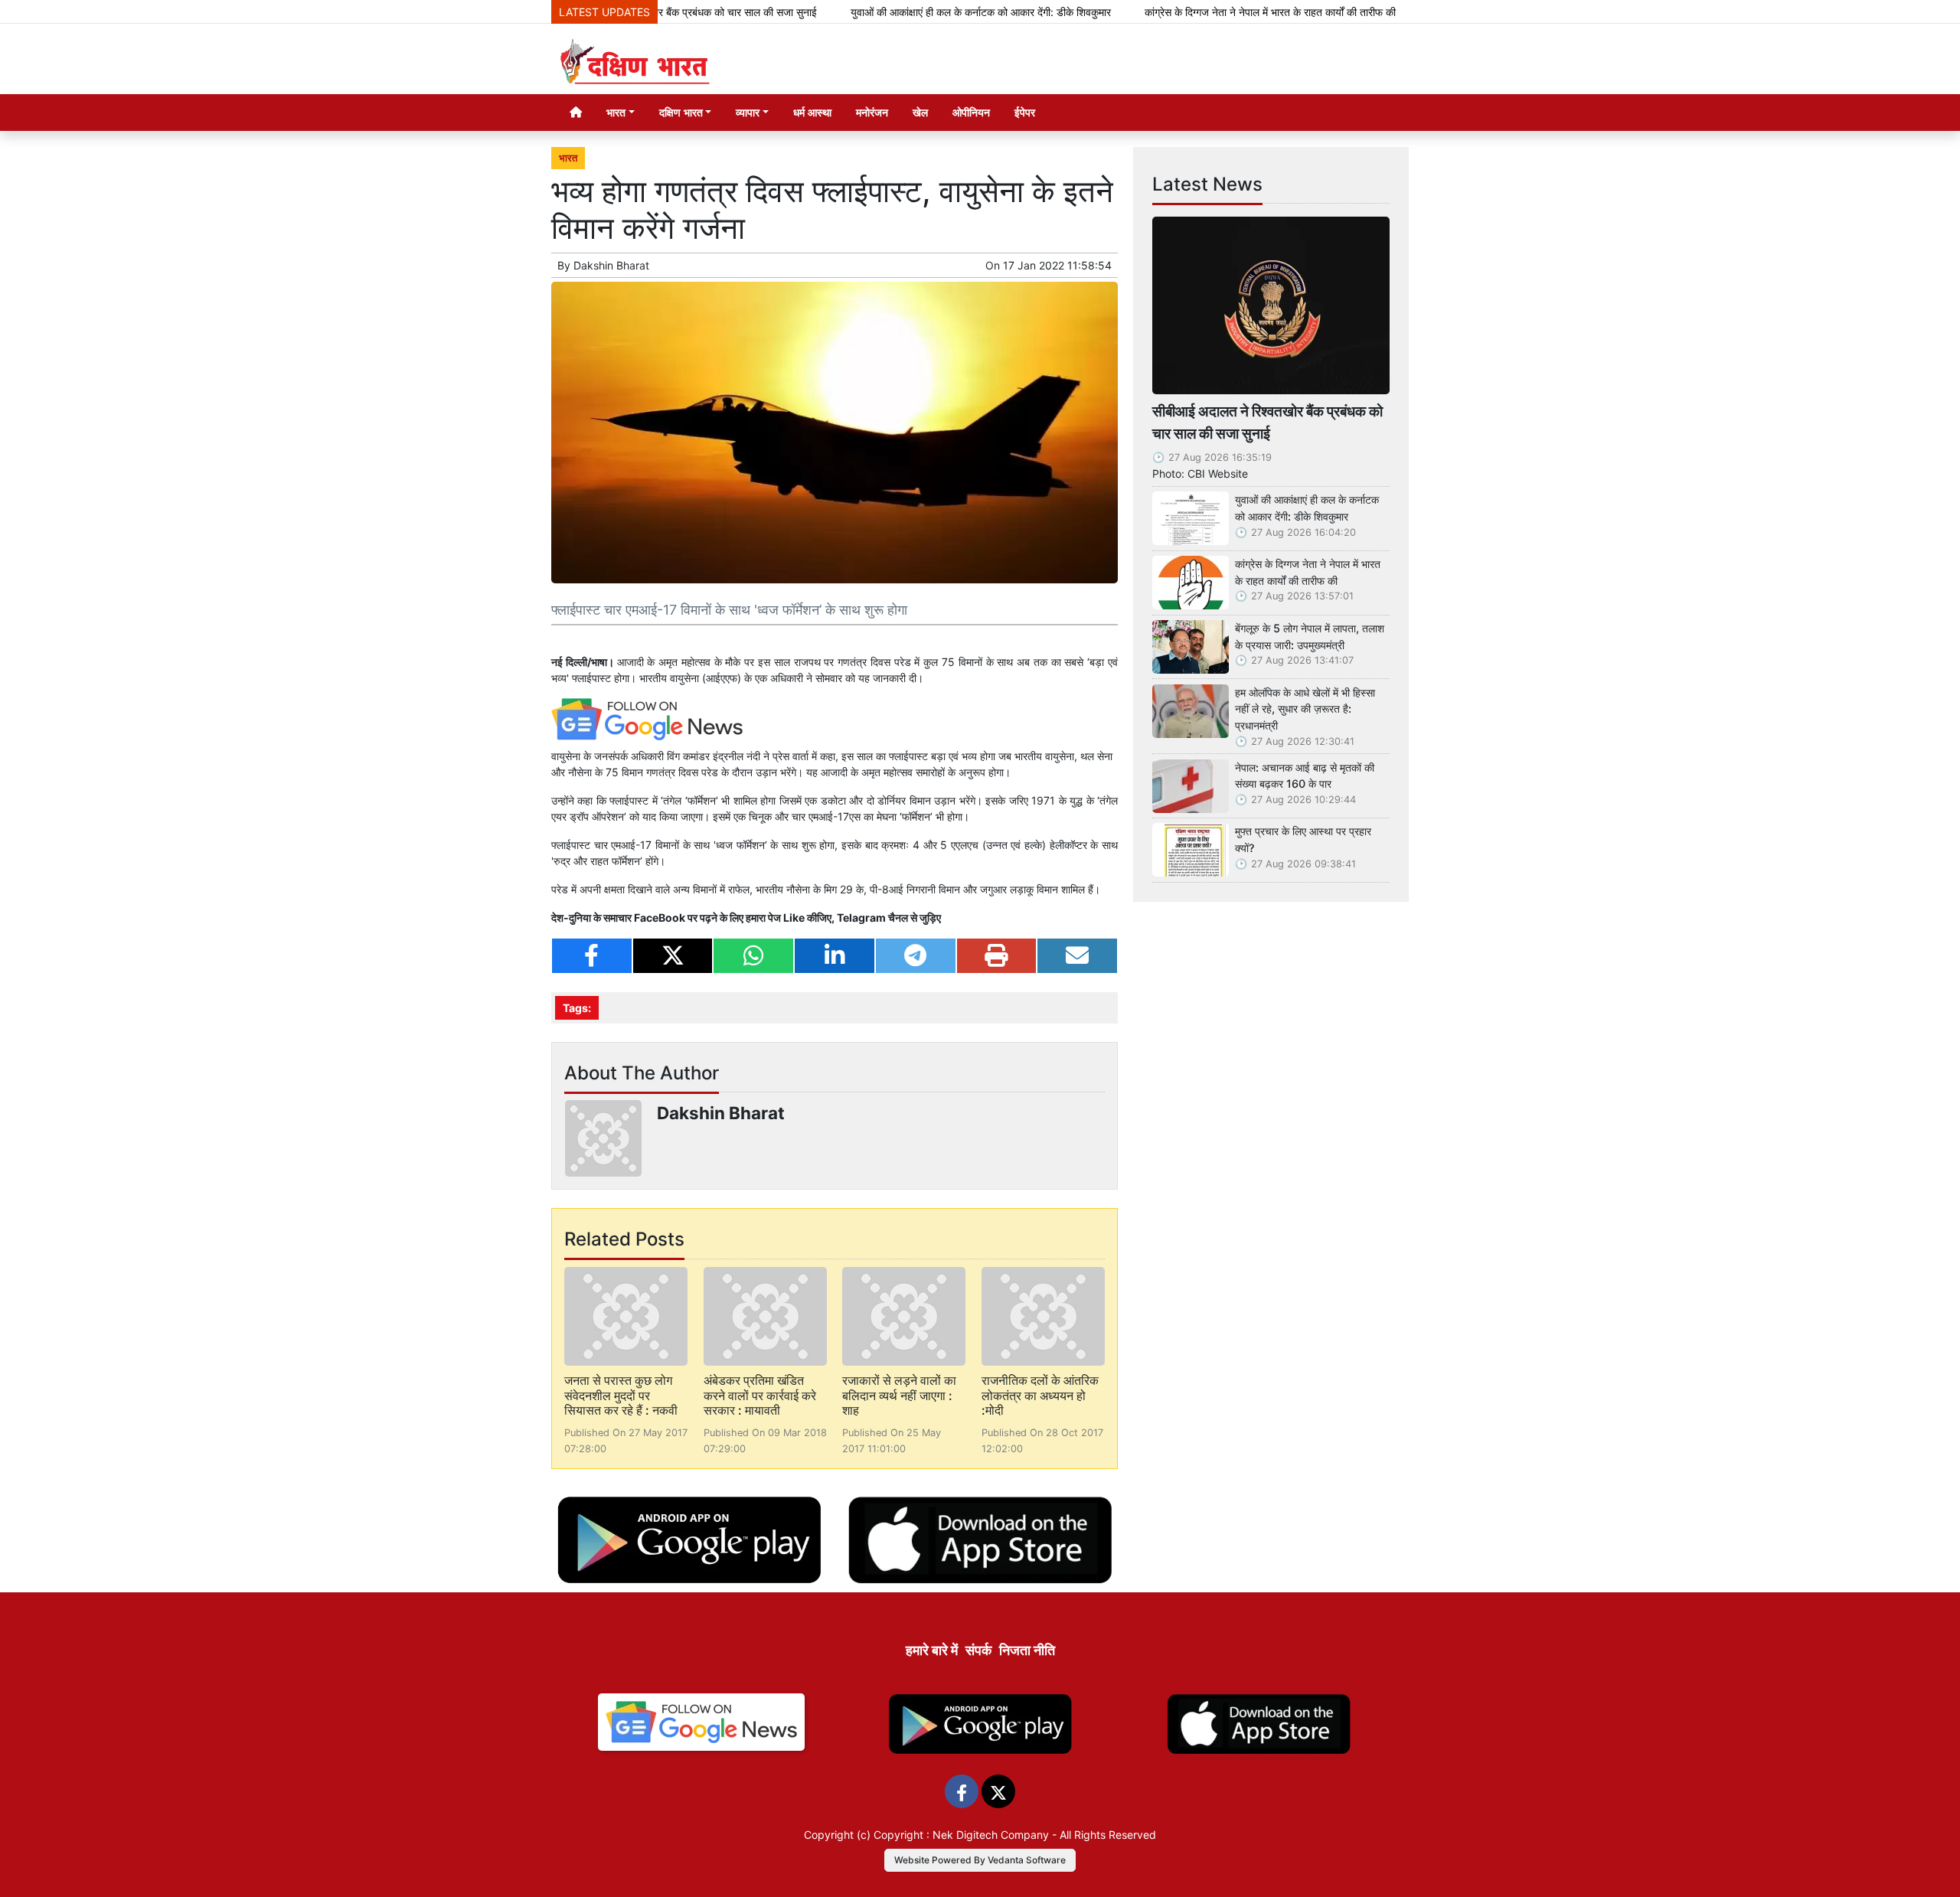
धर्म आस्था (812, 112)
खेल (920, 112)
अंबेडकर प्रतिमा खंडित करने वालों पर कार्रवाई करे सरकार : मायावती (760, 1395)
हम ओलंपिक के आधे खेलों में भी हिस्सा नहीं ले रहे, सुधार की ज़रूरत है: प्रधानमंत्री (1305, 709)
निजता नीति (1027, 1650)
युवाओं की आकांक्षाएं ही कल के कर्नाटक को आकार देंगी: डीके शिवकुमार (917, 12)
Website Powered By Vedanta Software (980, 1860)
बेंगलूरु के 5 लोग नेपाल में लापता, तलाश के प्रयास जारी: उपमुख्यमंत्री (1310, 637)
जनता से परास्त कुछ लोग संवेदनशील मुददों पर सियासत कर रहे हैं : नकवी (621, 1395)
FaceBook (661, 917)
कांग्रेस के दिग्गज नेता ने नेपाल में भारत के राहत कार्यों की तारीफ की (1207, 12)
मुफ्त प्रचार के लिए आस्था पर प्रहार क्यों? (1303, 839)
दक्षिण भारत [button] (681, 112)
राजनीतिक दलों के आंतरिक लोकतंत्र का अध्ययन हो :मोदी (1040, 1395)
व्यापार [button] (748, 112)
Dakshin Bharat (611, 265)
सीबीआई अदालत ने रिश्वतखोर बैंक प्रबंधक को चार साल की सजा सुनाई (1267, 422)
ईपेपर (1025, 112)
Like (794, 917)
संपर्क (978, 1650)
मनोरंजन (872, 112)
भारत (568, 158)
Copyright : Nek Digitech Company (961, 1835)
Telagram (861, 917)
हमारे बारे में (932, 1650)
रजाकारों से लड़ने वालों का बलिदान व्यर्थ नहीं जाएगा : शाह (899, 1395)
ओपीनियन (971, 112)
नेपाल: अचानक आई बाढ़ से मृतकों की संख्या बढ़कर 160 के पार (1305, 776)
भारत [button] (616, 112)
